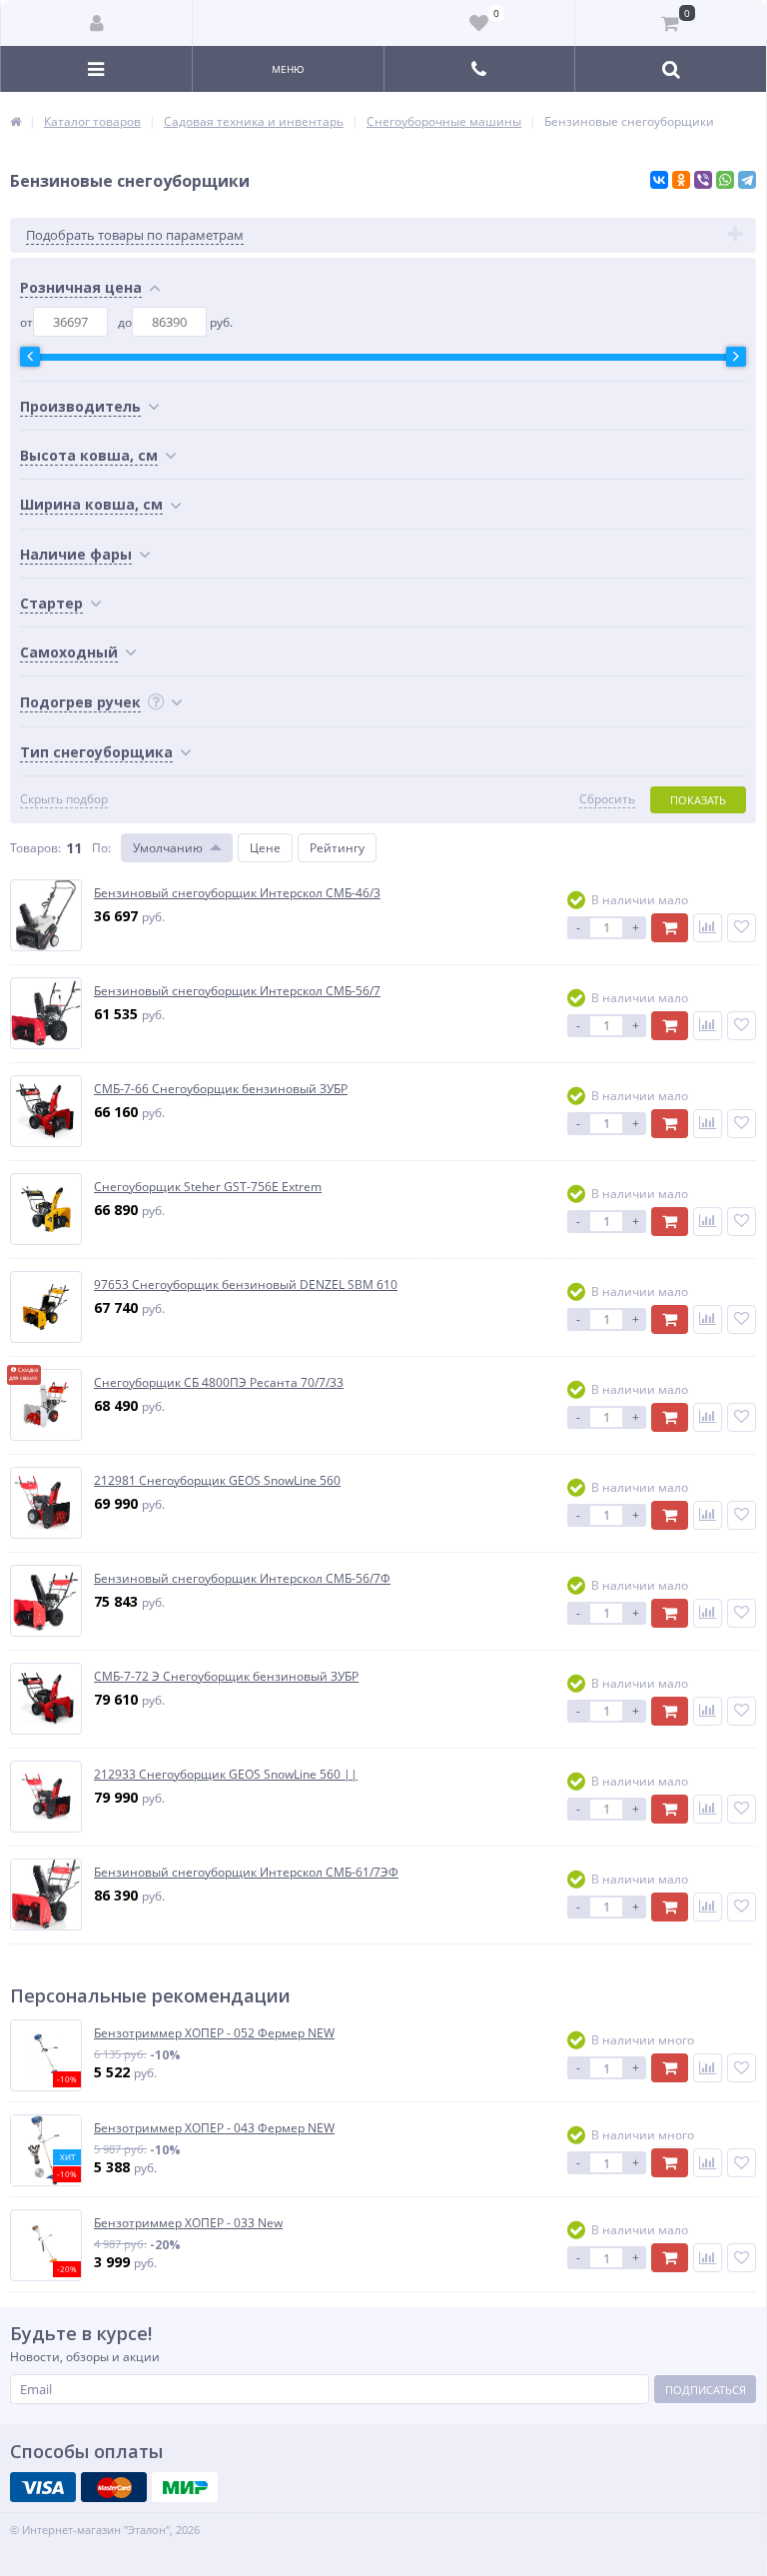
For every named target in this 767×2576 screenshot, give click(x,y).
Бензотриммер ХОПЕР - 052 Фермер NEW (214, 2033)
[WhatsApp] (725, 180)
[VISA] (43, 2487)
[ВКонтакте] (659, 180)
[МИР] (185, 2487)
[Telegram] (747, 180)
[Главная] (15, 121)
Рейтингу (337, 848)
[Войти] (97, 23)
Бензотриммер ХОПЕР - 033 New (188, 2223)
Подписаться (706, 2390)
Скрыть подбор (64, 799)
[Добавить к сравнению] (708, 928)
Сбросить (607, 799)
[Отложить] (742, 928)
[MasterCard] (114, 2487)
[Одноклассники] (681, 180)
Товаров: (35, 848)
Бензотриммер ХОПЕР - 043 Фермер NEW (214, 2128)
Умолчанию (168, 848)
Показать (698, 800)
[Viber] (703, 180)
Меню (288, 69)
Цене (265, 848)
